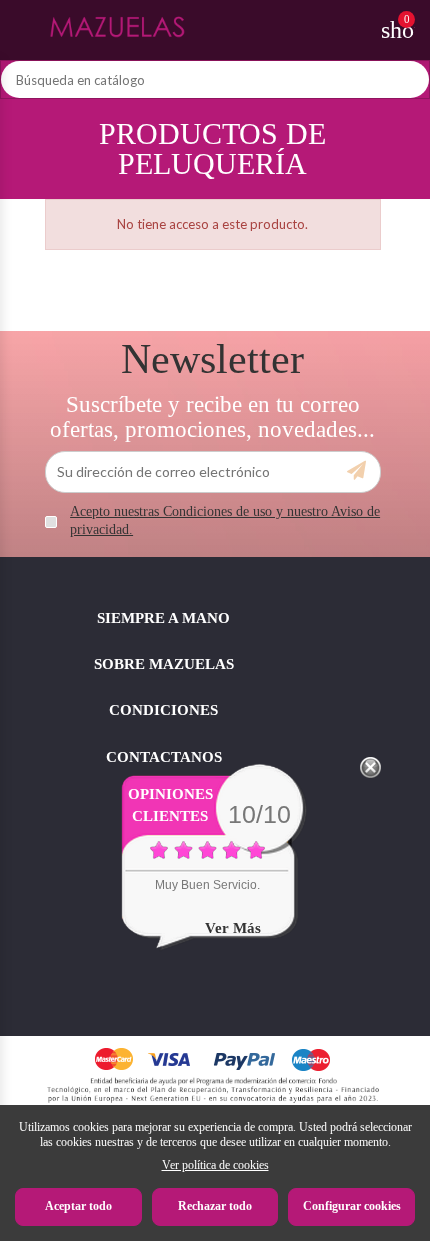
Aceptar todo (78, 1206)
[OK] (356, 471)
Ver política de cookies (215, 1165)
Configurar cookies (352, 1206)
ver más (233, 928)
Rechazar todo (215, 1206)
